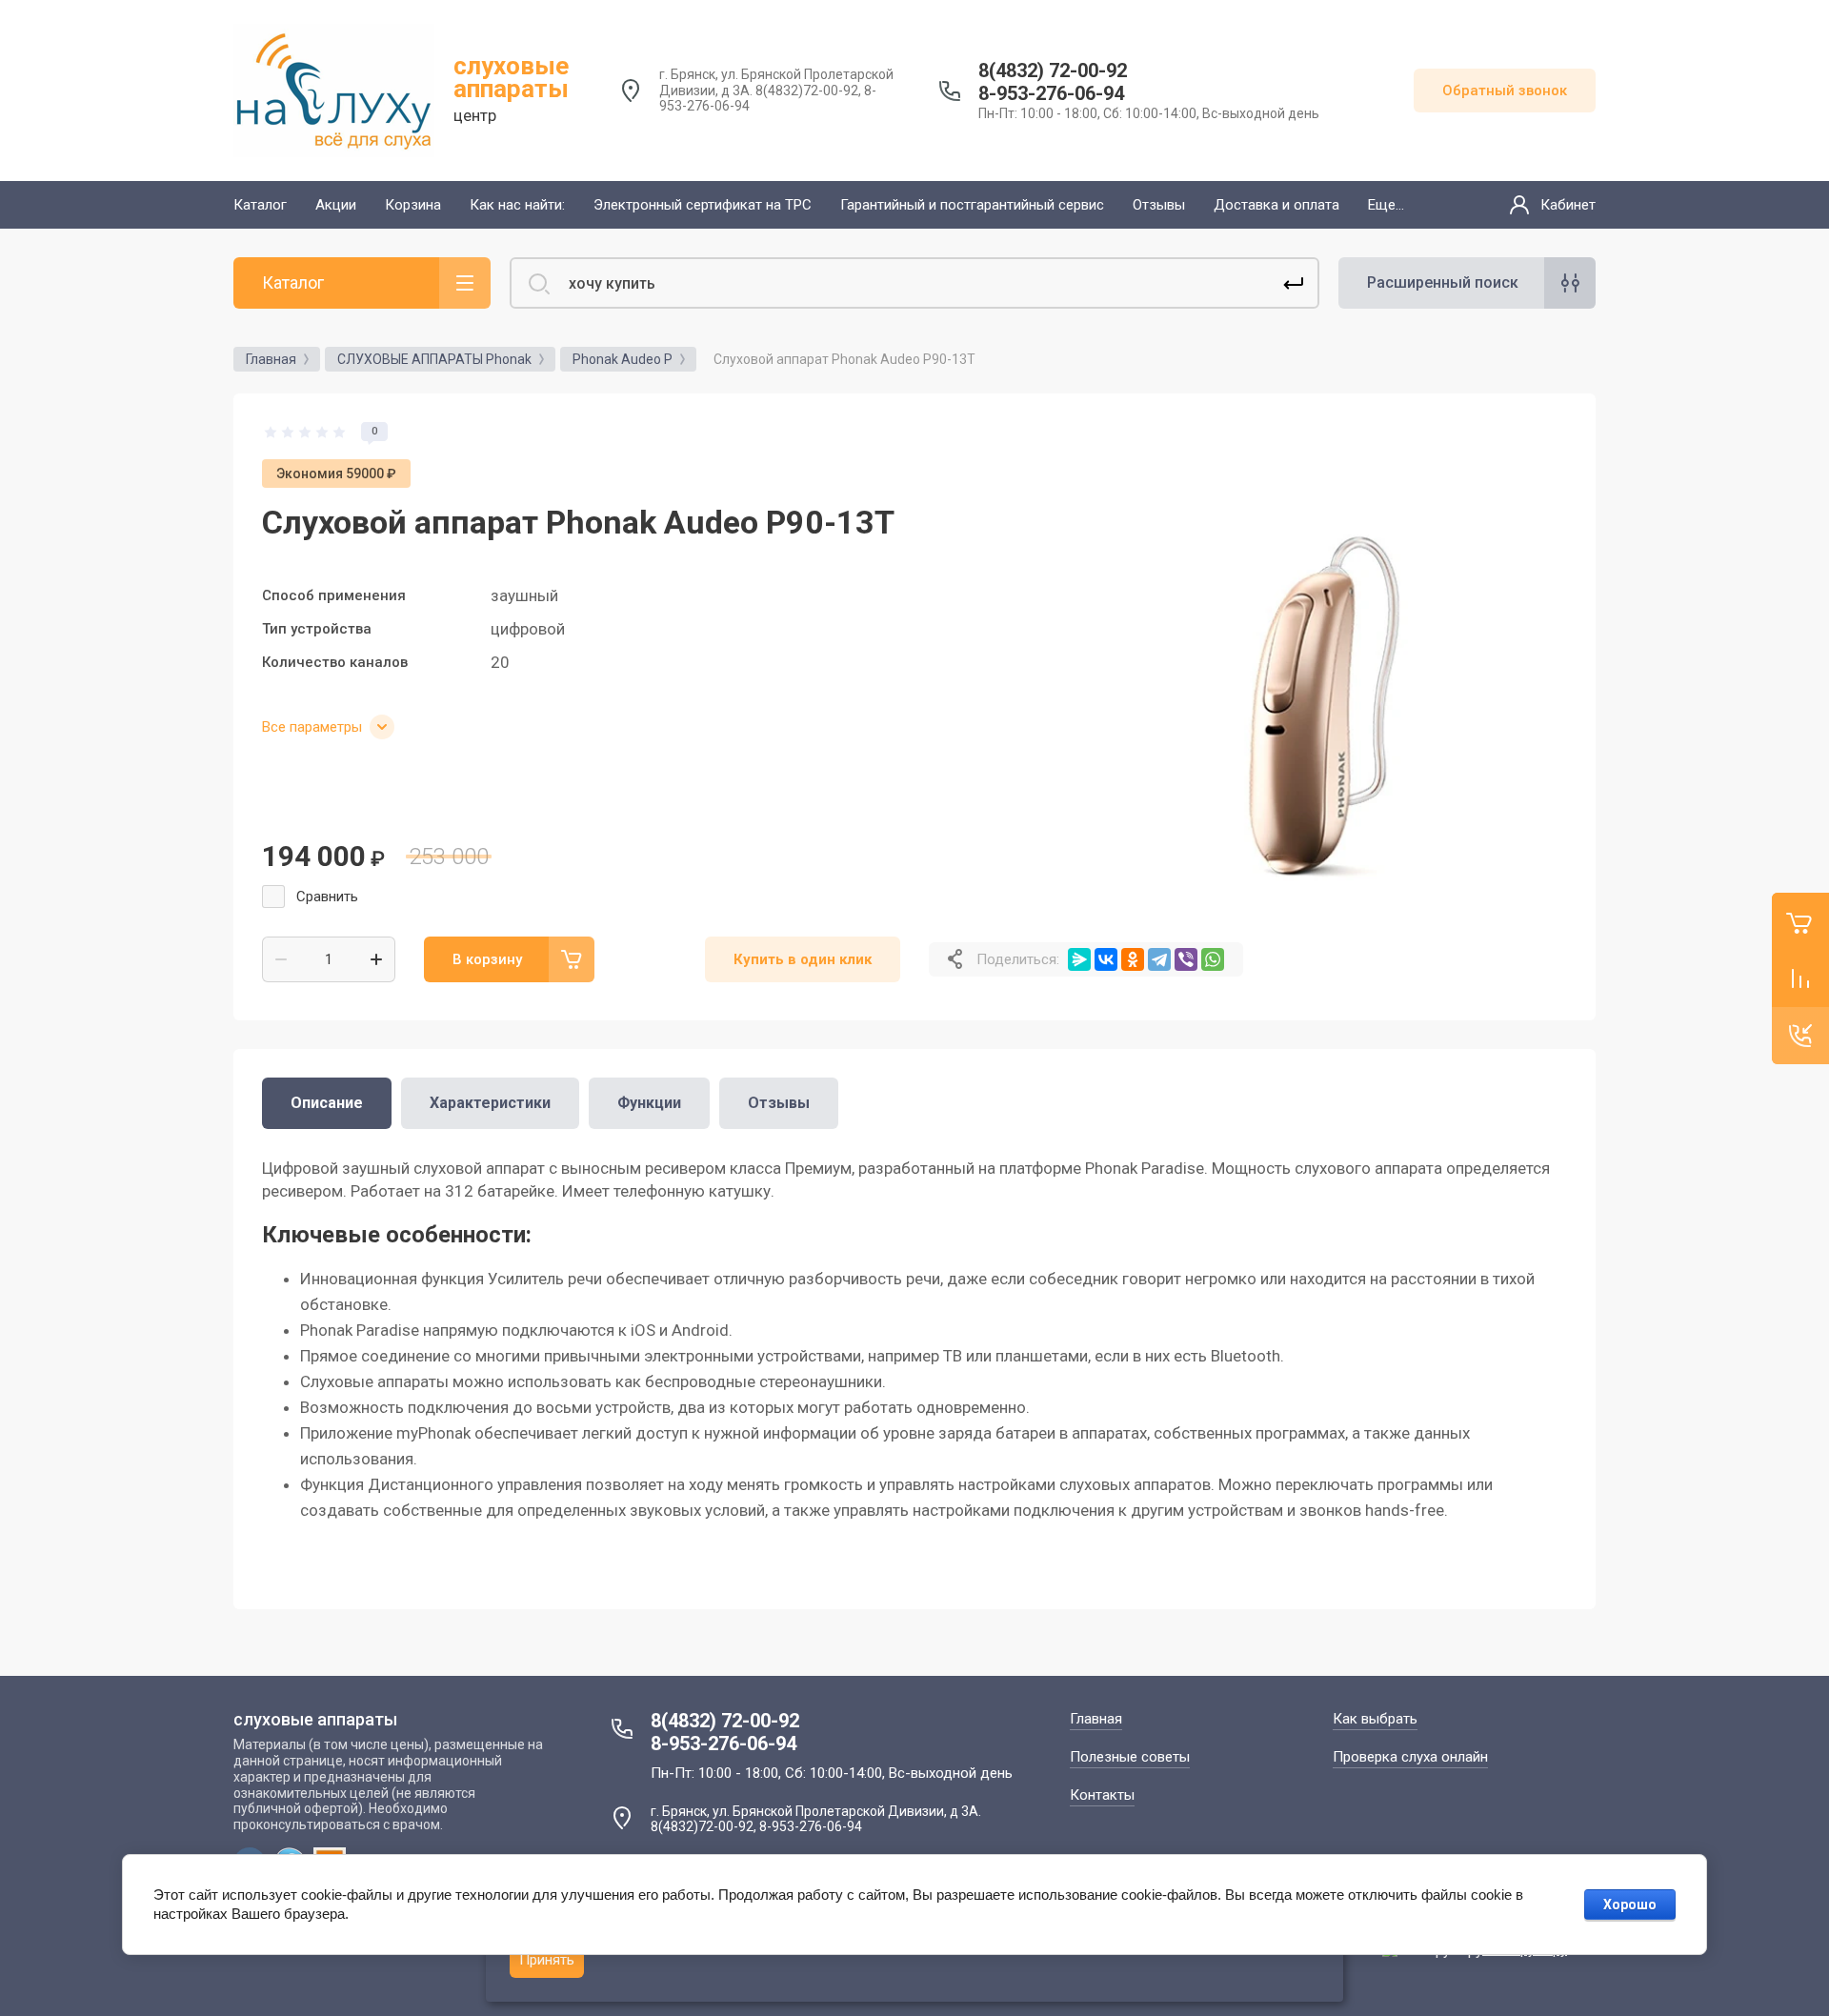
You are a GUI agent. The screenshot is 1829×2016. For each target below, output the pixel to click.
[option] (1324, 665)
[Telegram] (1159, 959)
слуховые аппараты (511, 77)
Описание (327, 1103)
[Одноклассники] (1133, 959)
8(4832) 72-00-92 (1053, 71)
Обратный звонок (1505, 91)
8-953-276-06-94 (1051, 93)
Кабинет (1568, 205)
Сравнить (327, 897)
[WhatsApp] (1213, 959)
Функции (649, 1103)
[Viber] (1186, 959)
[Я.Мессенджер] (1079, 959)
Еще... (1386, 205)
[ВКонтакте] (1106, 959)
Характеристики (490, 1103)
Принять (547, 1960)
